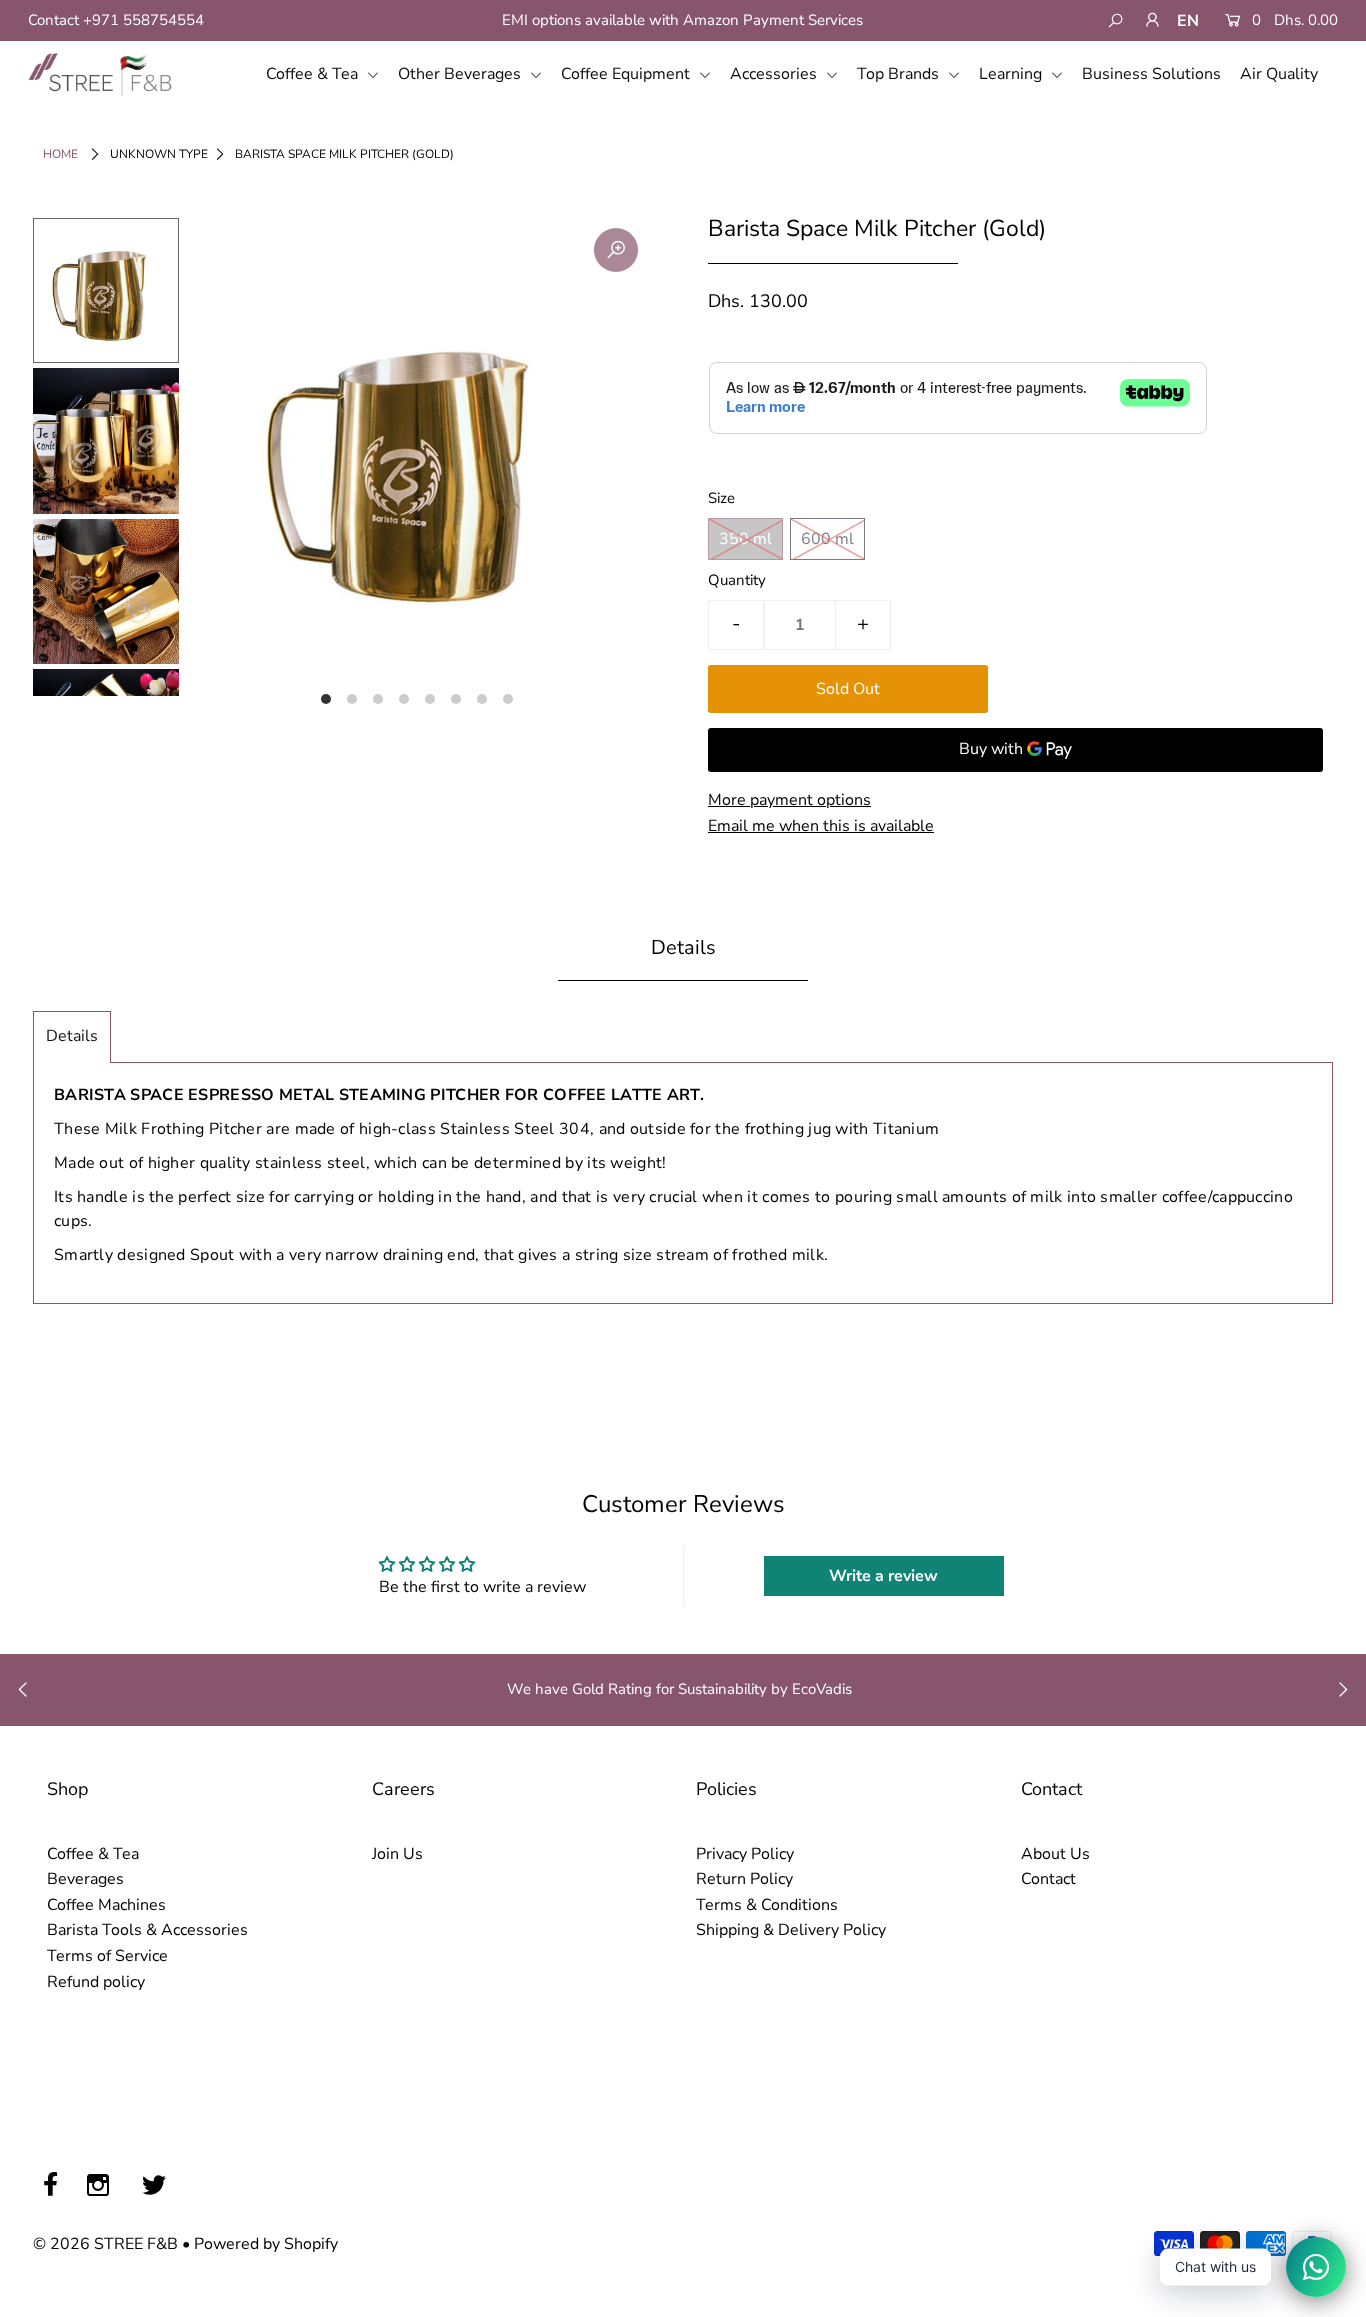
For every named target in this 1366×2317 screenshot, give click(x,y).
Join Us (397, 1854)
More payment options (789, 800)
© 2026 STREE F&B (105, 2244)
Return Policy (744, 1879)
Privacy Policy (745, 1854)
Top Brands (900, 74)
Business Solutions (1151, 74)
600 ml (827, 539)
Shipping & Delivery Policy (791, 1930)
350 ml (745, 539)
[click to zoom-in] (616, 250)
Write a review (883, 1576)
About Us (1055, 1854)
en (1188, 21)
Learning (1012, 74)
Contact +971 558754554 (116, 20)
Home (60, 154)
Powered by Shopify (266, 2244)
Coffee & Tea (314, 74)
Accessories (775, 74)
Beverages (85, 1879)
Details (72, 1036)
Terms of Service (107, 1956)
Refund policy (96, 1982)
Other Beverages (461, 74)
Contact (1048, 1879)
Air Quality (1279, 74)
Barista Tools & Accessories (147, 1930)
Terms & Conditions (767, 1905)
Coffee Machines (106, 1905)
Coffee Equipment (627, 74)
